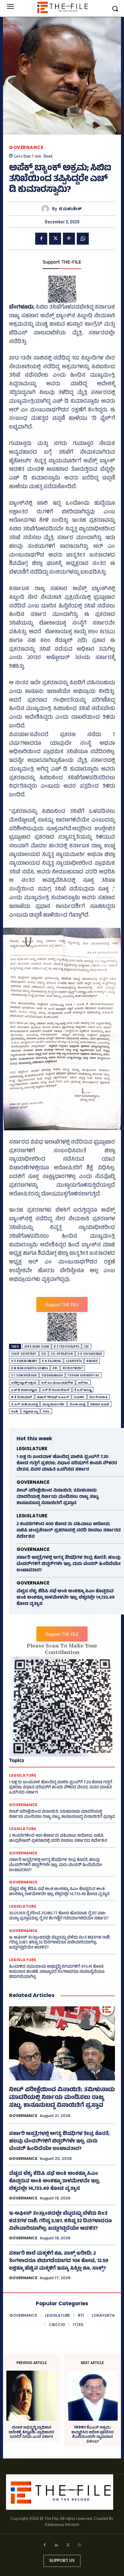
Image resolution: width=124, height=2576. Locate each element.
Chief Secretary (24, 1354)
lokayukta (74, 1361)
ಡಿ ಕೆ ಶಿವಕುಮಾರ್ (22, 1397)
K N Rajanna (52, 1361)
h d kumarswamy (24, 1361)
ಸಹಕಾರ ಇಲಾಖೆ (100, 1404)
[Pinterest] (69, 239)
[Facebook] (41, 239)
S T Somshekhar (24, 1375)
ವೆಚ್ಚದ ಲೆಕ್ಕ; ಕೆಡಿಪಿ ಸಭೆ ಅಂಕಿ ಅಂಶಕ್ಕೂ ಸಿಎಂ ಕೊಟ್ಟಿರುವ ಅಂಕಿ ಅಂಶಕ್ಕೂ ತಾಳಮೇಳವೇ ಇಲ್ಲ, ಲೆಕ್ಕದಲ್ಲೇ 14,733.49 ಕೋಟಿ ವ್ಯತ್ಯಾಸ (66, 1598)
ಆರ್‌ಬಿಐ (83, 1383)
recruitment (73, 1368)
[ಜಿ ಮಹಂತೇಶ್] (47, 209)
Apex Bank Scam (37, 1347)
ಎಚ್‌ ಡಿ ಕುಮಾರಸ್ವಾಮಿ (24, 1390)
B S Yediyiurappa (67, 1347)
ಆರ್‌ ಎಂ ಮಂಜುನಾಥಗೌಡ (57, 1383)
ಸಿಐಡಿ (15, 1411)
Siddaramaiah (52, 1375)
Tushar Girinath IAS (84, 1375)
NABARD (92, 1361)
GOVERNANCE (26, 147)
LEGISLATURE (32, 1449)
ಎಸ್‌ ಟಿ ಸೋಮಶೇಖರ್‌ (56, 1390)
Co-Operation (62, 1354)
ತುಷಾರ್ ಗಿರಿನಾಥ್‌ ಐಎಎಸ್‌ (53, 1397)
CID (44, 1354)
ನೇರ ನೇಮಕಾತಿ (99, 1397)
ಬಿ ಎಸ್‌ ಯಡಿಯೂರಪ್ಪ (24, 1404)
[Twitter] (55, 239)
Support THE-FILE (62, 263)
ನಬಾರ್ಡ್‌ (79, 1397)
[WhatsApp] (83, 239)
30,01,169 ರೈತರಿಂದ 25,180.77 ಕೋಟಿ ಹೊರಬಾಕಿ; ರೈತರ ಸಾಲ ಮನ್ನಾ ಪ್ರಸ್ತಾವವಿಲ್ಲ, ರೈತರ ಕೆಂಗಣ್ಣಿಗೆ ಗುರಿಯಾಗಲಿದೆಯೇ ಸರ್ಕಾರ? (59, 1916)
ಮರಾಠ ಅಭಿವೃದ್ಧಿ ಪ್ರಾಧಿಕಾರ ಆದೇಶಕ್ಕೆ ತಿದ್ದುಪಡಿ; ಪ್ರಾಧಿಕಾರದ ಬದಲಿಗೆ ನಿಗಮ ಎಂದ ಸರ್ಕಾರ (31, 2432)
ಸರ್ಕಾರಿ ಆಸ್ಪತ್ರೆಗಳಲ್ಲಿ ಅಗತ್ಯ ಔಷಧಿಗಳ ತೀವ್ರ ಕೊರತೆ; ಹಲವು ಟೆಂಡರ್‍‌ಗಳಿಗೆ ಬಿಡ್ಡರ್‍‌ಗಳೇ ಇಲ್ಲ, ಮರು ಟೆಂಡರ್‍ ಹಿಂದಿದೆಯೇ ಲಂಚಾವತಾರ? (69, 1564)
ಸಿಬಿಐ (46, 1411)
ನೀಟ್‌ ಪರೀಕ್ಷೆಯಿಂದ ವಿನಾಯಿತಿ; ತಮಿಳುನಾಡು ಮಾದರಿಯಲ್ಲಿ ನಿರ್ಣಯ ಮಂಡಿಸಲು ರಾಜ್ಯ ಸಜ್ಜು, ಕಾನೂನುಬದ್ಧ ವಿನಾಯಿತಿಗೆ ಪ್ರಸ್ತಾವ (58, 1497)
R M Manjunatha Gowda (29, 1368)
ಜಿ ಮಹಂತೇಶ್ (70, 209)
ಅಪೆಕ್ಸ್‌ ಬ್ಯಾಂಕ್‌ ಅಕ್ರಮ (24, 1383)
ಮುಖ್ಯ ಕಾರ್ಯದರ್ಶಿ (54, 1404)
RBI (55, 1368)
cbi (87, 1347)
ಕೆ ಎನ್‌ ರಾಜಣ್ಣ (83, 1390)
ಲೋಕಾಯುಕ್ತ (77, 1404)
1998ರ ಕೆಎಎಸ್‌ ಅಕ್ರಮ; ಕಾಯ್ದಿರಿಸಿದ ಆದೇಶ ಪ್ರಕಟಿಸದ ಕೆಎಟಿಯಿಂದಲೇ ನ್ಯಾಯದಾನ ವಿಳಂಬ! (93, 2434)
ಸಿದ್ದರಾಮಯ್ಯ (31, 1411)
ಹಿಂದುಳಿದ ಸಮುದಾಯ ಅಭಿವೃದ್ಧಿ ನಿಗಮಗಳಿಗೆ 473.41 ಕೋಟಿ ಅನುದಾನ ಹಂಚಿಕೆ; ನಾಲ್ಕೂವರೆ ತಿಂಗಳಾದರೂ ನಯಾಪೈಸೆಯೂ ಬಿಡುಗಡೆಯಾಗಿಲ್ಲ (57, 1972)
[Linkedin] (56, 2546)
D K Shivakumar (90, 1354)
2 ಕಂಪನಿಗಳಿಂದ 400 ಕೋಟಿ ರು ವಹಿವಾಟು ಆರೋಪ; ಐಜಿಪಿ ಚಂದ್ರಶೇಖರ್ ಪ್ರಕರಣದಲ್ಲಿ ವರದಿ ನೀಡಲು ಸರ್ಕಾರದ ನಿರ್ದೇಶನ (69, 1531)
